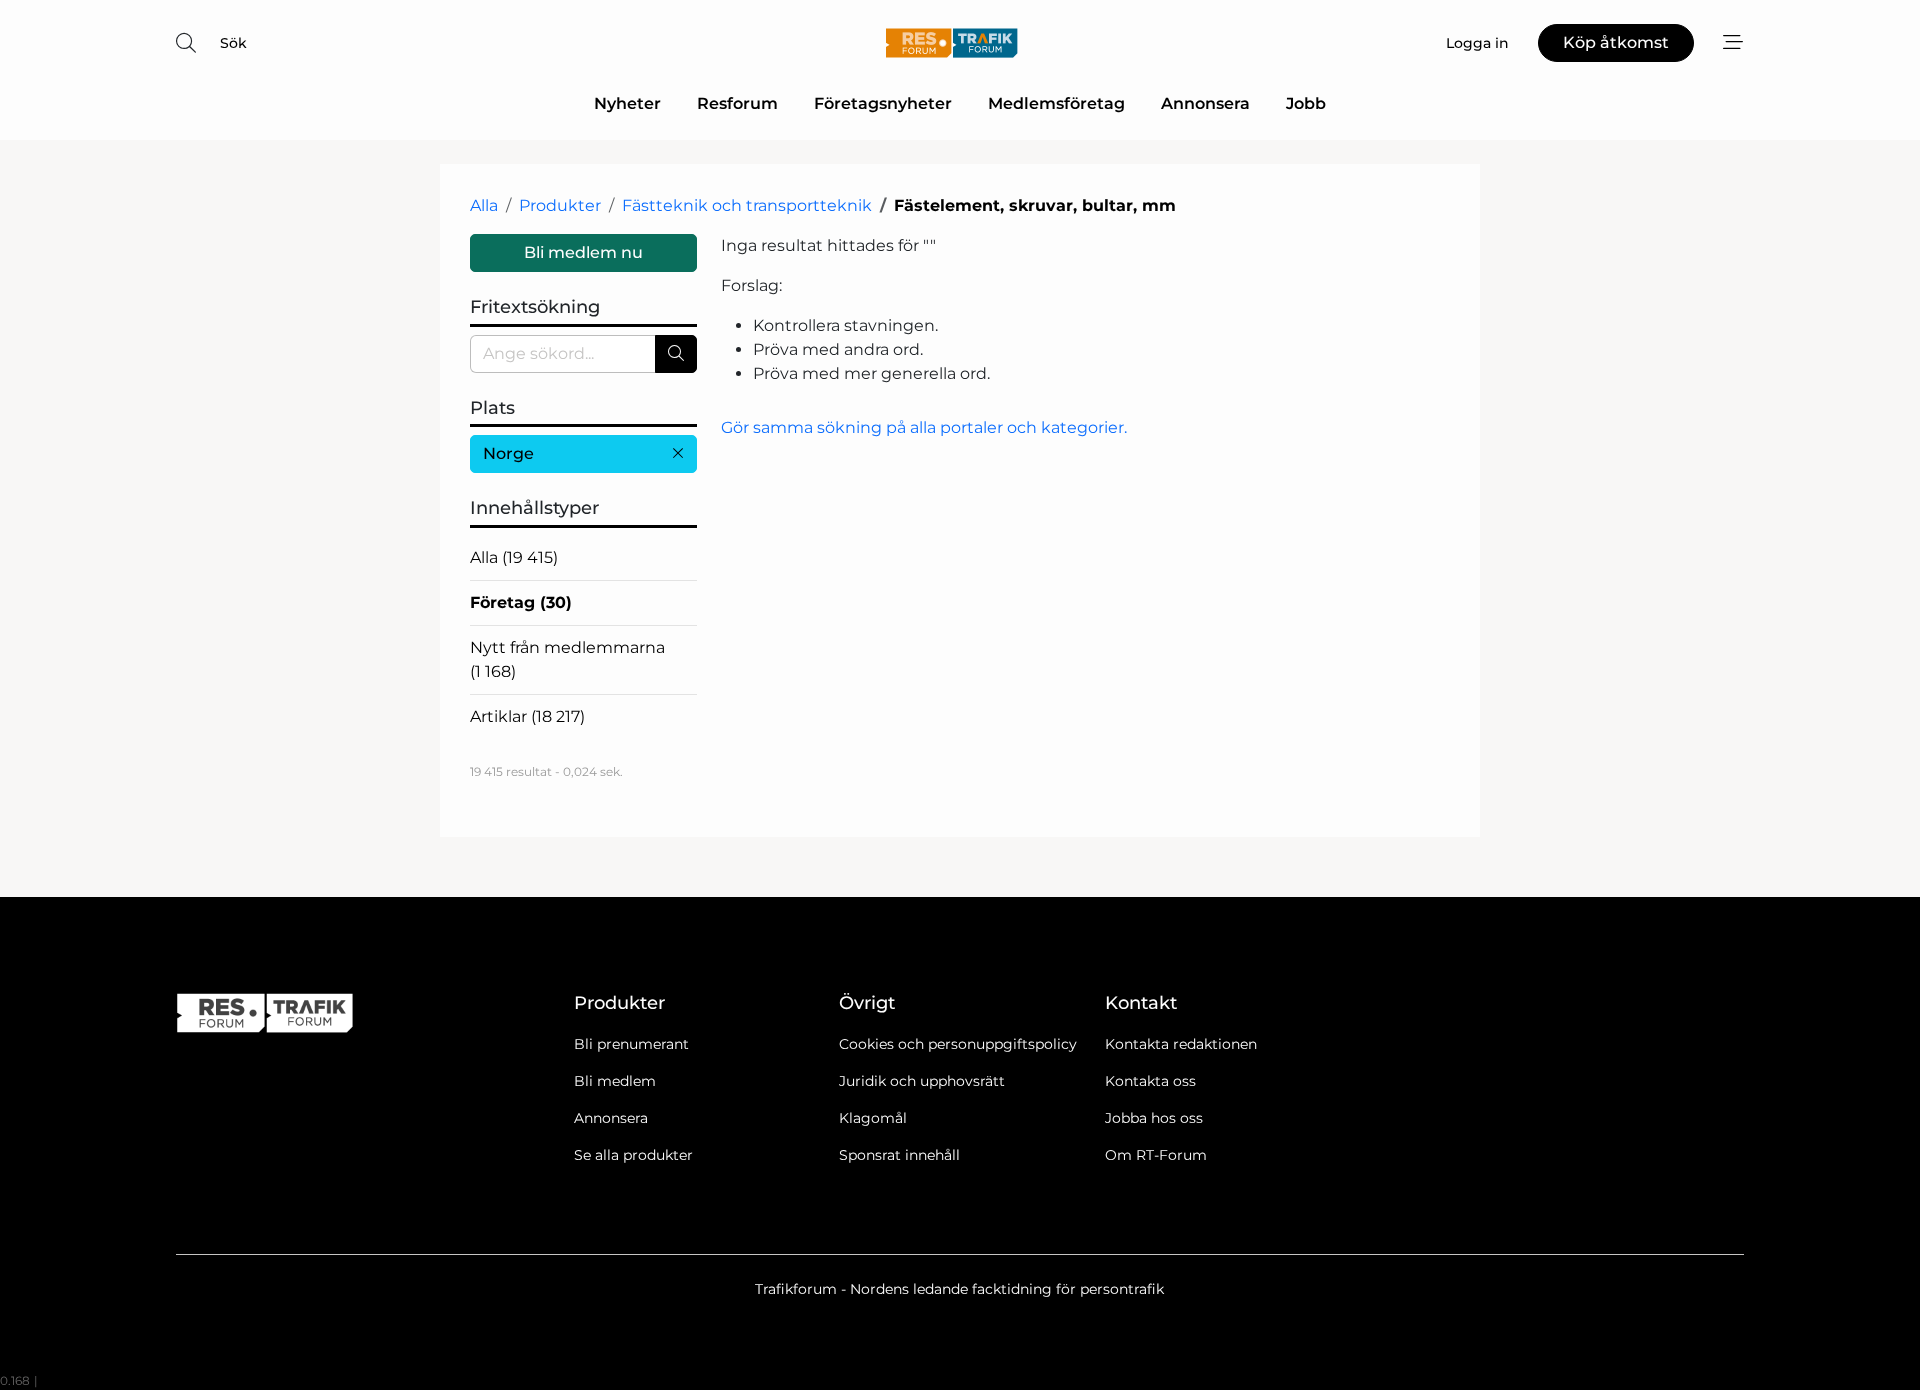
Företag (521, 602)
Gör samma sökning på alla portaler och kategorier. (924, 427)
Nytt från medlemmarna (567, 659)
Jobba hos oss (1154, 1118)
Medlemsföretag (1056, 103)
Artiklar (527, 716)
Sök (233, 43)
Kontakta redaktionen (1181, 1044)
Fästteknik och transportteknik (747, 205)
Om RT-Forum (1156, 1155)
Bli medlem (615, 1081)
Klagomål (873, 1118)
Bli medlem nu (583, 252)
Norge (508, 453)
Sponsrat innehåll (899, 1155)
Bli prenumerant (631, 1044)
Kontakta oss (1150, 1081)
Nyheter (627, 103)
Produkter (560, 205)
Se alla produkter (633, 1155)
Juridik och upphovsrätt (922, 1081)
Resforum (737, 103)
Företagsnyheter (883, 103)
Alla (484, 205)
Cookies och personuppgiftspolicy (958, 1044)
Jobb (1306, 103)
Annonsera (1205, 103)
